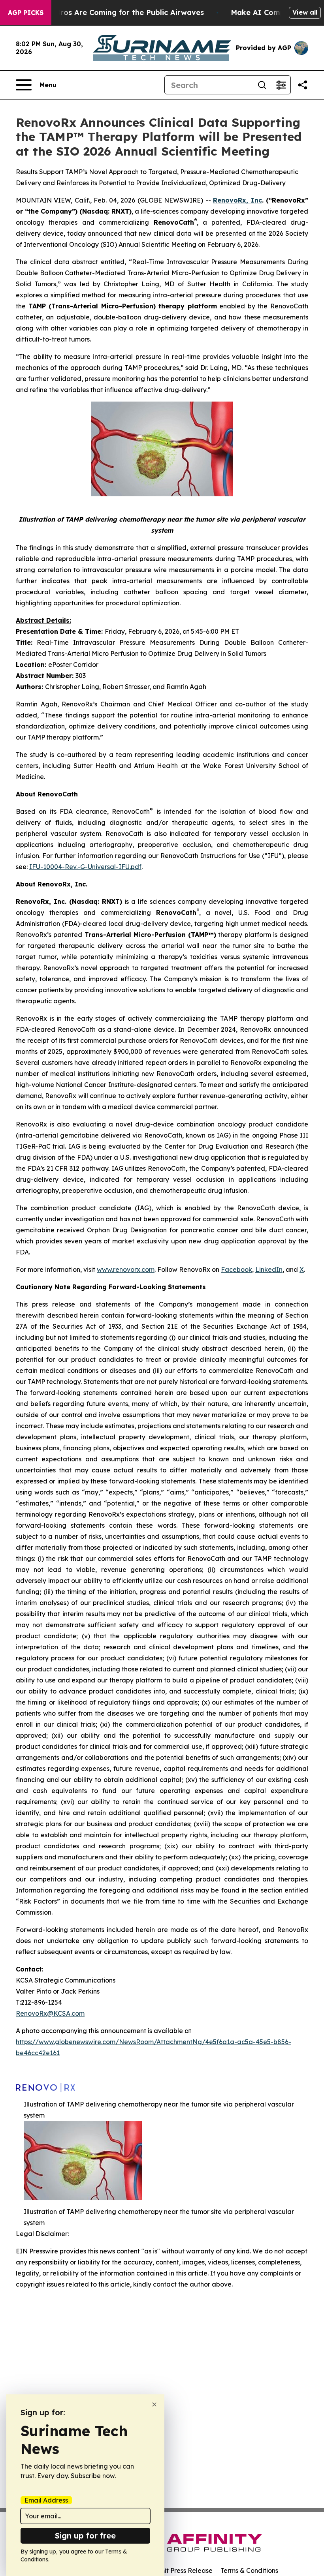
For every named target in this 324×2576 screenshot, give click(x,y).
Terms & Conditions (249, 2570)
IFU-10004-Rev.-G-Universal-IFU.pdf (85, 867)
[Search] (262, 85)
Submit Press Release (180, 2570)
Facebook (236, 1269)
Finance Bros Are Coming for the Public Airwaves (114, 12)
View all (305, 12)
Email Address (46, 2500)
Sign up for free (85, 2536)
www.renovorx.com (126, 1269)
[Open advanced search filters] (281, 85)
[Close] (154, 2404)
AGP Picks (26, 13)
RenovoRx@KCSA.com (50, 2013)
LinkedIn (269, 1269)
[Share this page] (303, 85)
